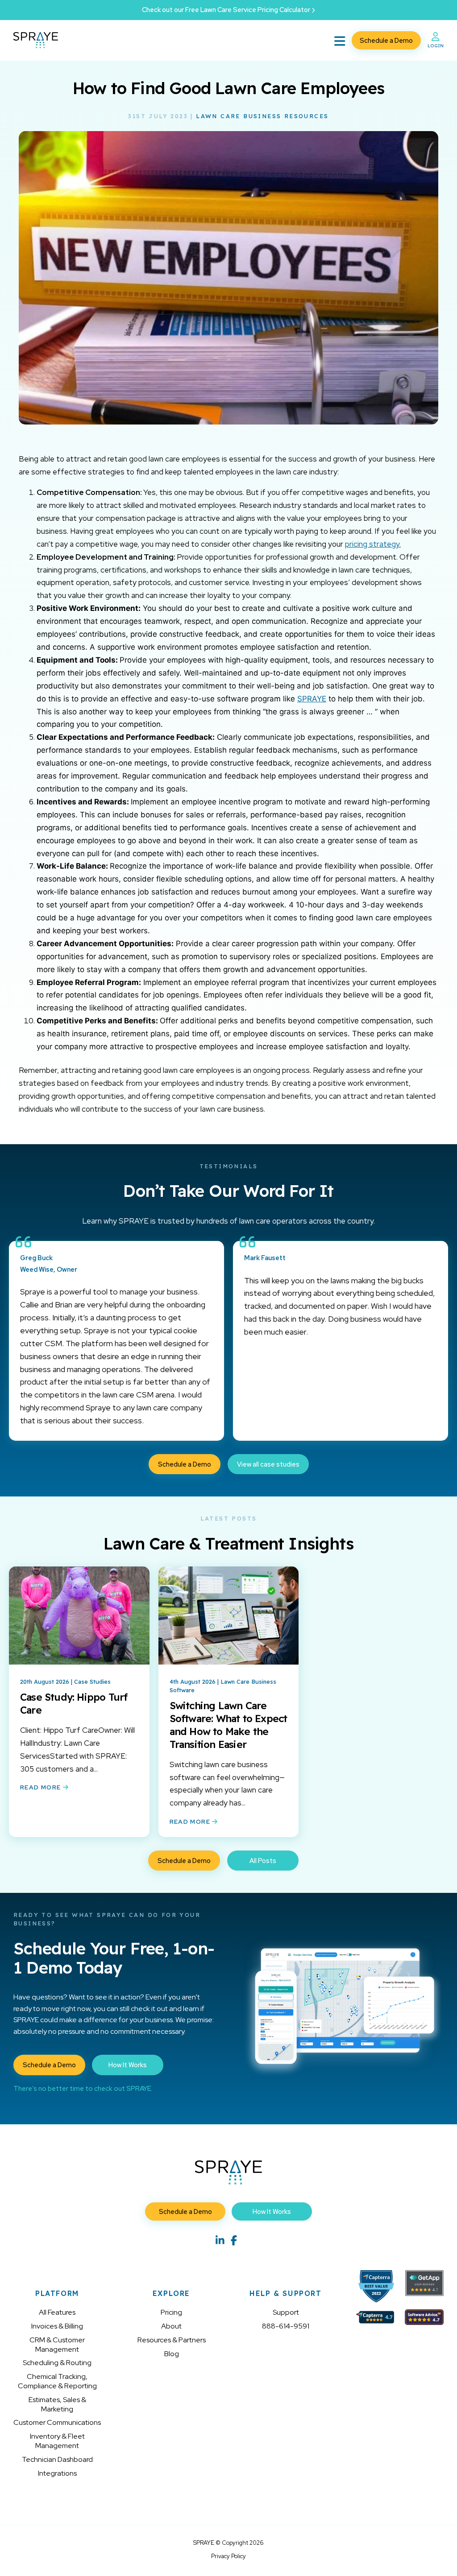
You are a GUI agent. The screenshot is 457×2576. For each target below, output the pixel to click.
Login (436, 45)
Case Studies (92, 1682)
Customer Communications (57, 2422)
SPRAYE (312, 699)
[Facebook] (234, 2240)
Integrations (57, 2473)
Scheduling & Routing (57, 2363)
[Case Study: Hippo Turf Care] (79, 1622)
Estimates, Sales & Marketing (57, 2404)
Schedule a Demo (386, 40)
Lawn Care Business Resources (262, 116)
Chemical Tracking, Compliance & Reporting (57, 2381)
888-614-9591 (286, 2326)
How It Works (128, 2065)
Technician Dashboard (57, 2459)
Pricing (171, 2312)
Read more (42, 1787)
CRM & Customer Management (57, 2345)
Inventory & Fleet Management (57, 2441)
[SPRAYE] (36, 40)
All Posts (263, 1861)
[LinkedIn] (220, 2240)
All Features (57, 2312)
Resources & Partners (172, 2340)
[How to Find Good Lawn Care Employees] (228, 422)
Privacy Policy (228, 2556)
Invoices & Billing (57, 2326)
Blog (172, 2354)
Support (286, 2312)
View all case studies (268, 1464)
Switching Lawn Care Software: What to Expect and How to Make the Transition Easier (228, 1725)
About (171, 2326)
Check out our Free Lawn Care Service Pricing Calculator (227, 10)
